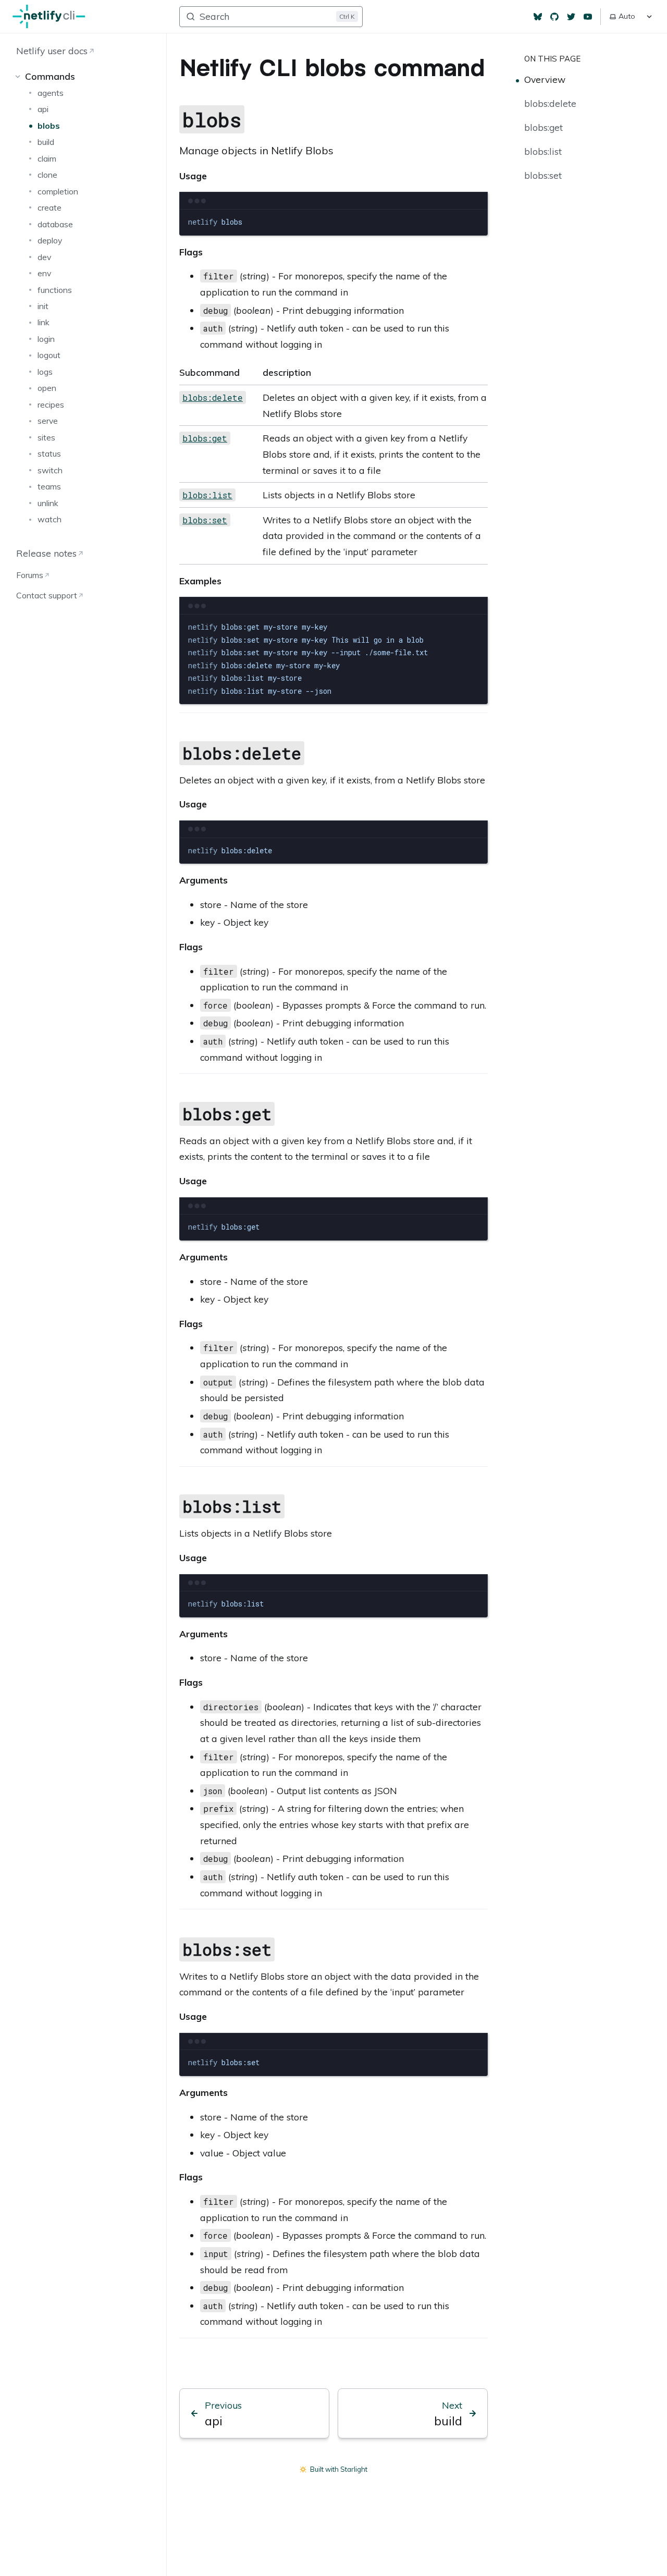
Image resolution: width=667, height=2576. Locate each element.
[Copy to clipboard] (475, 222)
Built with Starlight (339, 2469)
